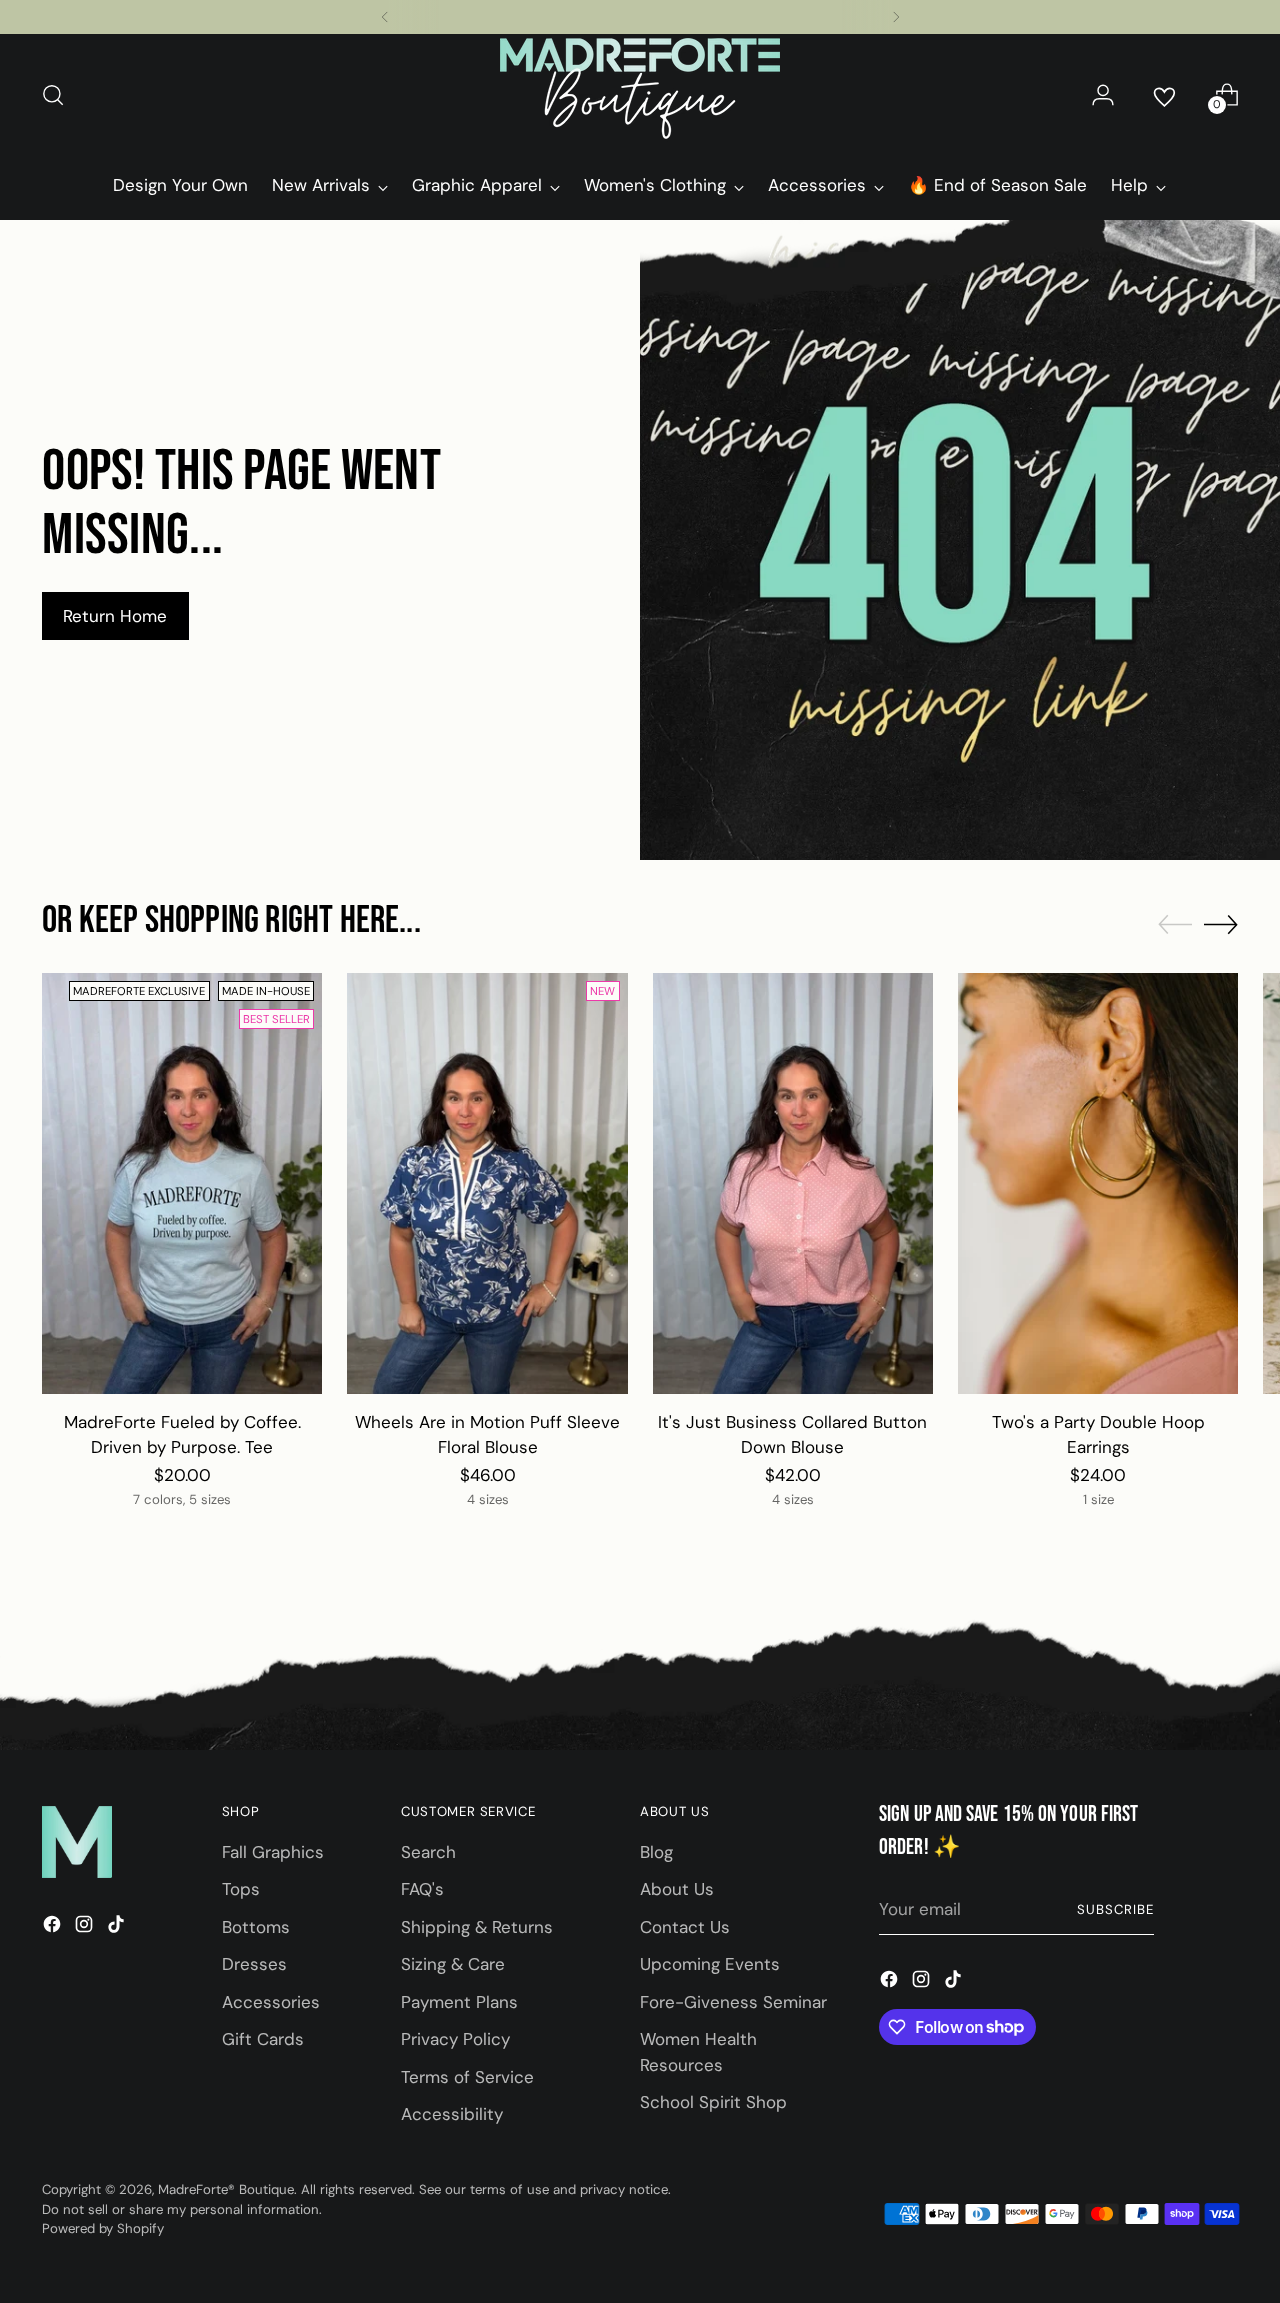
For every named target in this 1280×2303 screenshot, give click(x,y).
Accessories (271, 2002)
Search (428, 1852)
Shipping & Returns (477, 1927)
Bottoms (256, 1927)
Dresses (254, 1964)
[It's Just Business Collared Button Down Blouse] (793, 1183)
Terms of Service (467, 2077)
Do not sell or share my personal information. (182, 2209)
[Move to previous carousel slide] (1175, 925)
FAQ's (422, 1889)
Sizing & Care (453, 1964)
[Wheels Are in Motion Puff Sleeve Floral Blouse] (487, 1183)
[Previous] (385, 17)
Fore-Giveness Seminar (733, 2002)
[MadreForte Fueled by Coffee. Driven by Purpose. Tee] (182, 1183)
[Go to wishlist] (1165, 95)
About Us (677, 1889)
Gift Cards (263, 2039)
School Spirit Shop (713, 2102)
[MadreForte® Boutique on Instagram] (86, 1928)
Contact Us (685, 1927)
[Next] (896, 17)
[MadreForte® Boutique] (640, 95)
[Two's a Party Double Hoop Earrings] (1098, 1183)
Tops (241, 1889)
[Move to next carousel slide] (1221, 924)
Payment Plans (459, 2002)
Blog (656, 1852)
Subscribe (1115, 1909)
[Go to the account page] (1103, 95)
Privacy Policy (455, 2039)
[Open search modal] (53, 95)
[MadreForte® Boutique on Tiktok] (118, 1928)
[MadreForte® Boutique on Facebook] (54, 1928)
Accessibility (452, 2114)
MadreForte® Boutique (226, 2189)
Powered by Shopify (103, 2228)
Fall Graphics (273, 1852)
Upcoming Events (710, 1964)
